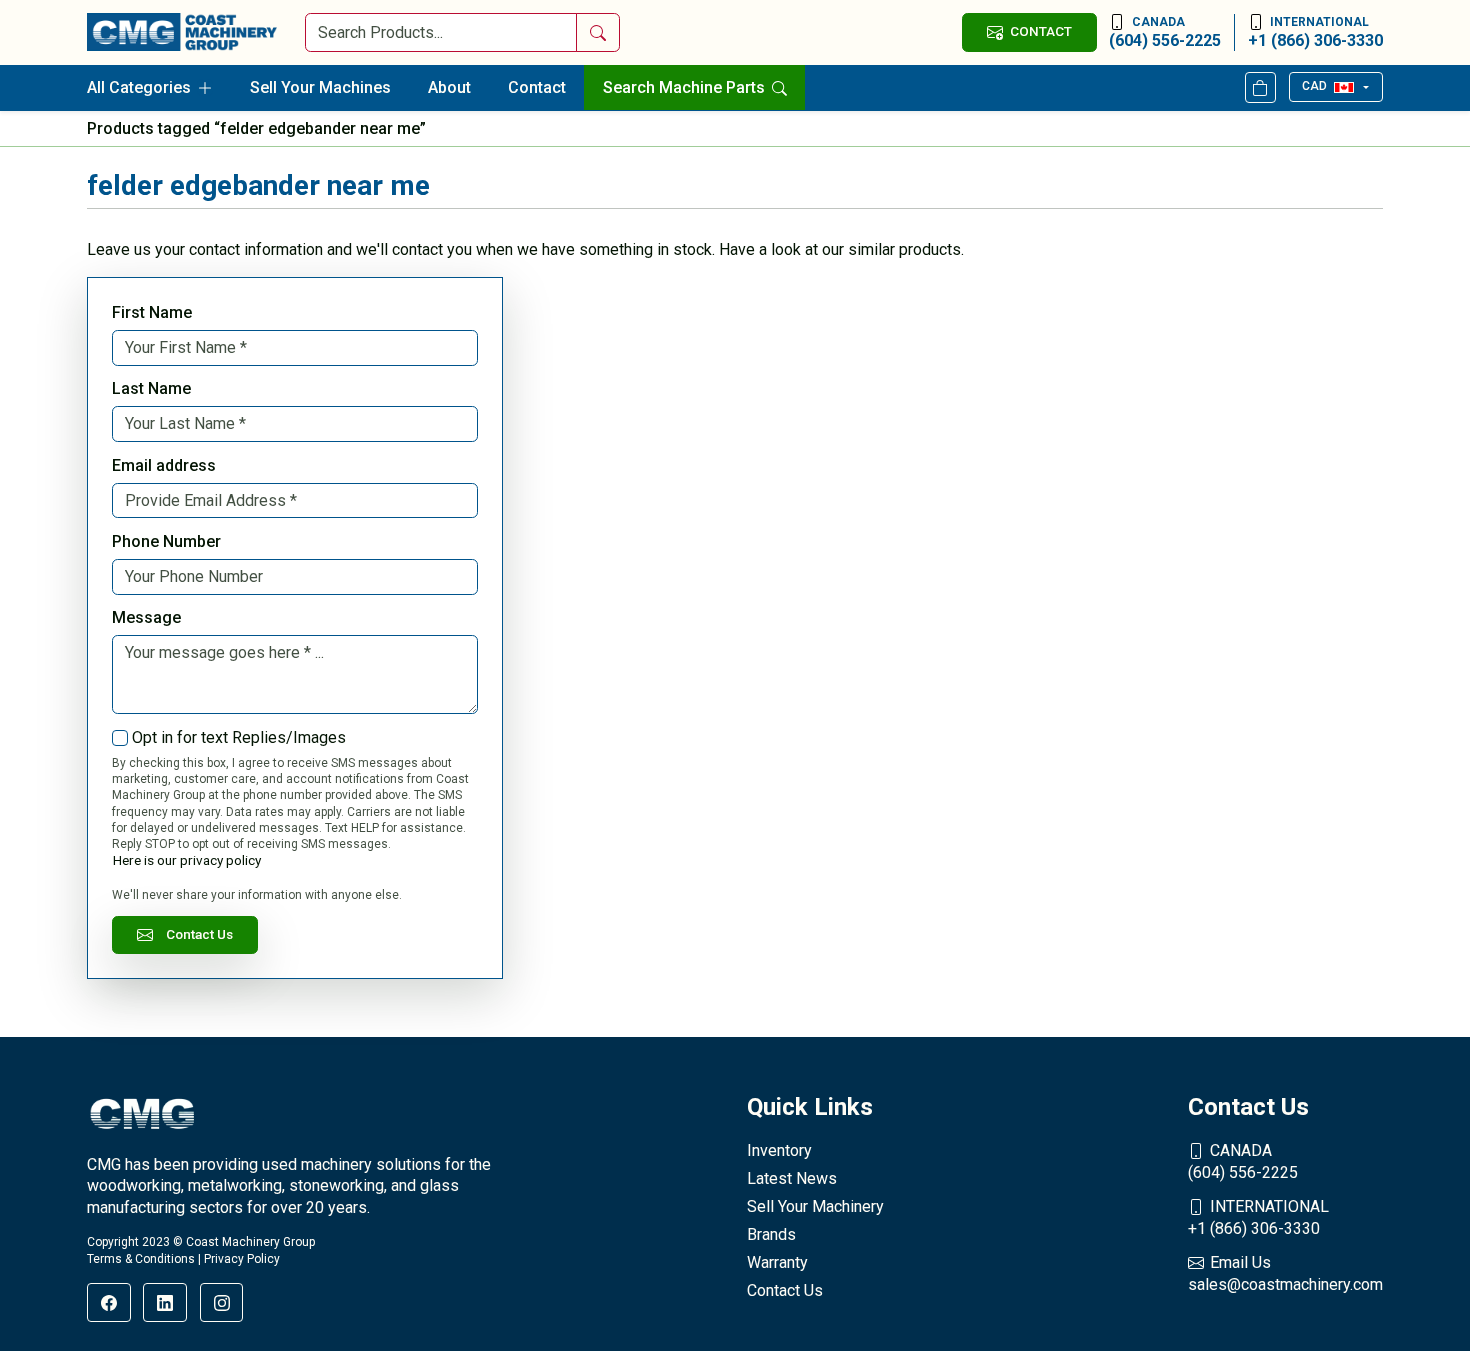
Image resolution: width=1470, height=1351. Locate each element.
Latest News (792, 1178)
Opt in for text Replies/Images (239, 737)
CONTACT (1041, 31)
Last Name (151, 388)
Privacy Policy (242, 1259)
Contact (537, 87)
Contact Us (199, 934)
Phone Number (166, 541)
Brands (771, 1234)
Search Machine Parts (686, 87)
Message (146, 617)
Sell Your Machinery (815, 1206)
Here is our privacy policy (187, 860)
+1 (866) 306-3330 (1315, 32)
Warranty (777, 1262)
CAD (1314, 86)
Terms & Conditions (141, 1259)
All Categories (139, 87)
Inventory (779, 1150)
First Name (152, 312)
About (449, 87)
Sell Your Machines (320, 87)
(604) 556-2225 (1165, 32)
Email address (164, 465)
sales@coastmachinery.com (1285, 1273)
